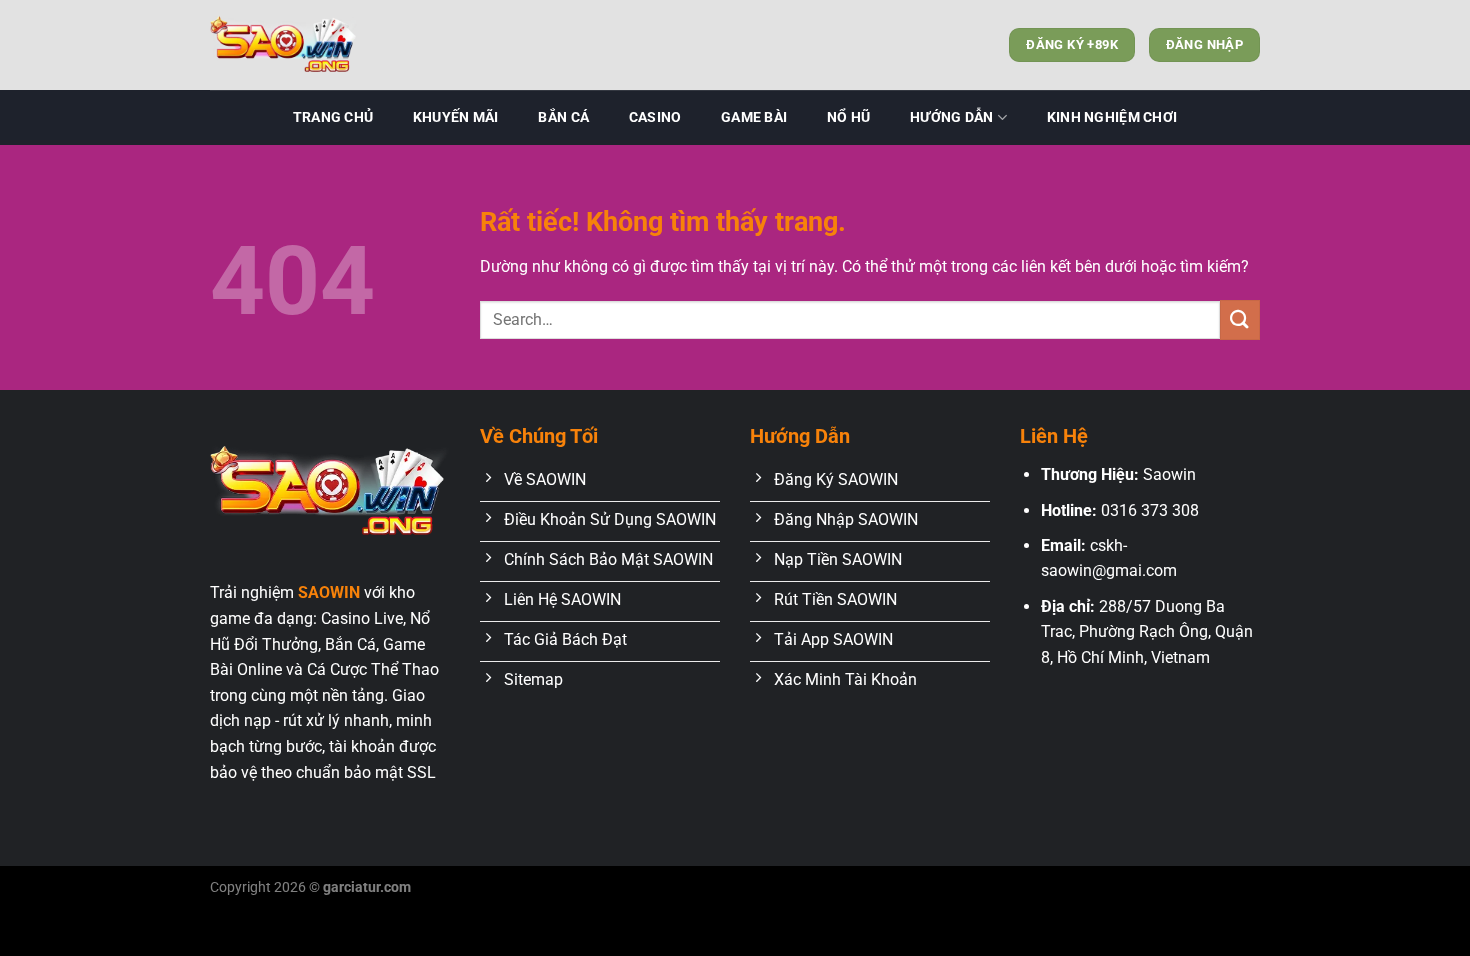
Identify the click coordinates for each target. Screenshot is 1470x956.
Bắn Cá (563, 117)
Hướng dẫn (952, 117)
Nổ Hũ (848, 117)
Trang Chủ (333, 117)
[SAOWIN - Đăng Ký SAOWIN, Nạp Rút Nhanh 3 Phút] (310, 45)
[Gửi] (1240, 319)
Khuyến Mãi (456, 117)
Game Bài (754, 117)
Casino (655, 117)
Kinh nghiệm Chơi (1112, 117)
